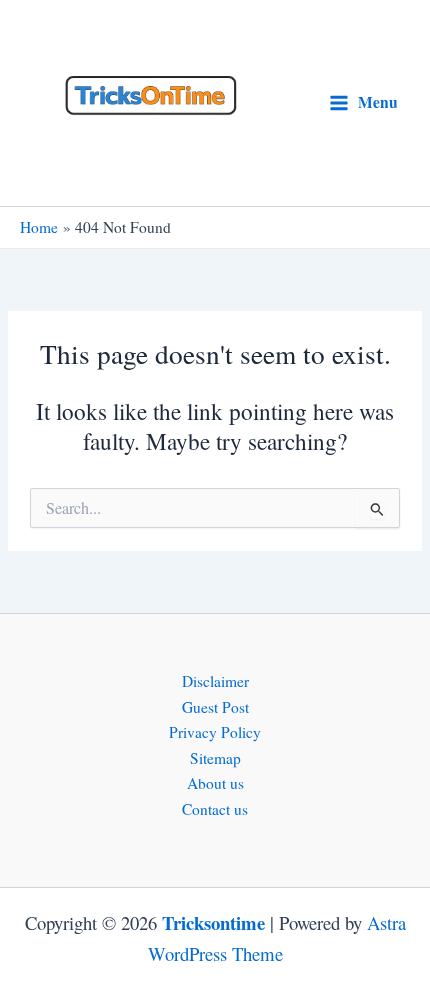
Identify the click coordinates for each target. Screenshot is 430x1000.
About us (215, 783)
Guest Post (215, 707)
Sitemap (215, 758)
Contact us (215, 809)
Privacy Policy (215, 732)
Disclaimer (215, 681)
